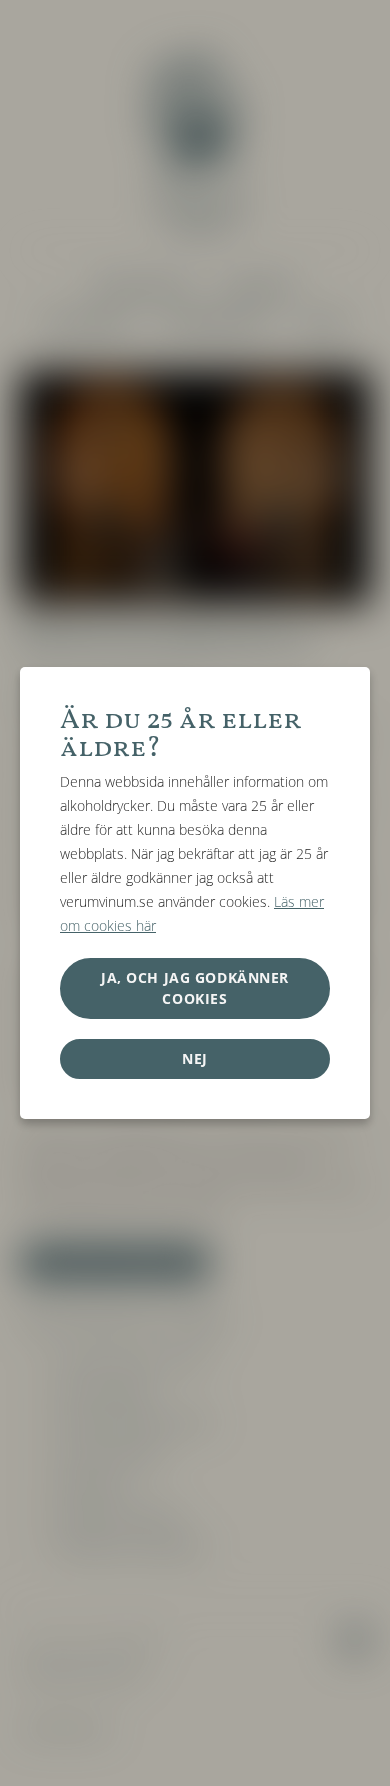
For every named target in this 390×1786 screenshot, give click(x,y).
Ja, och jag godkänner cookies (195, 987)
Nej (195, 1058)
